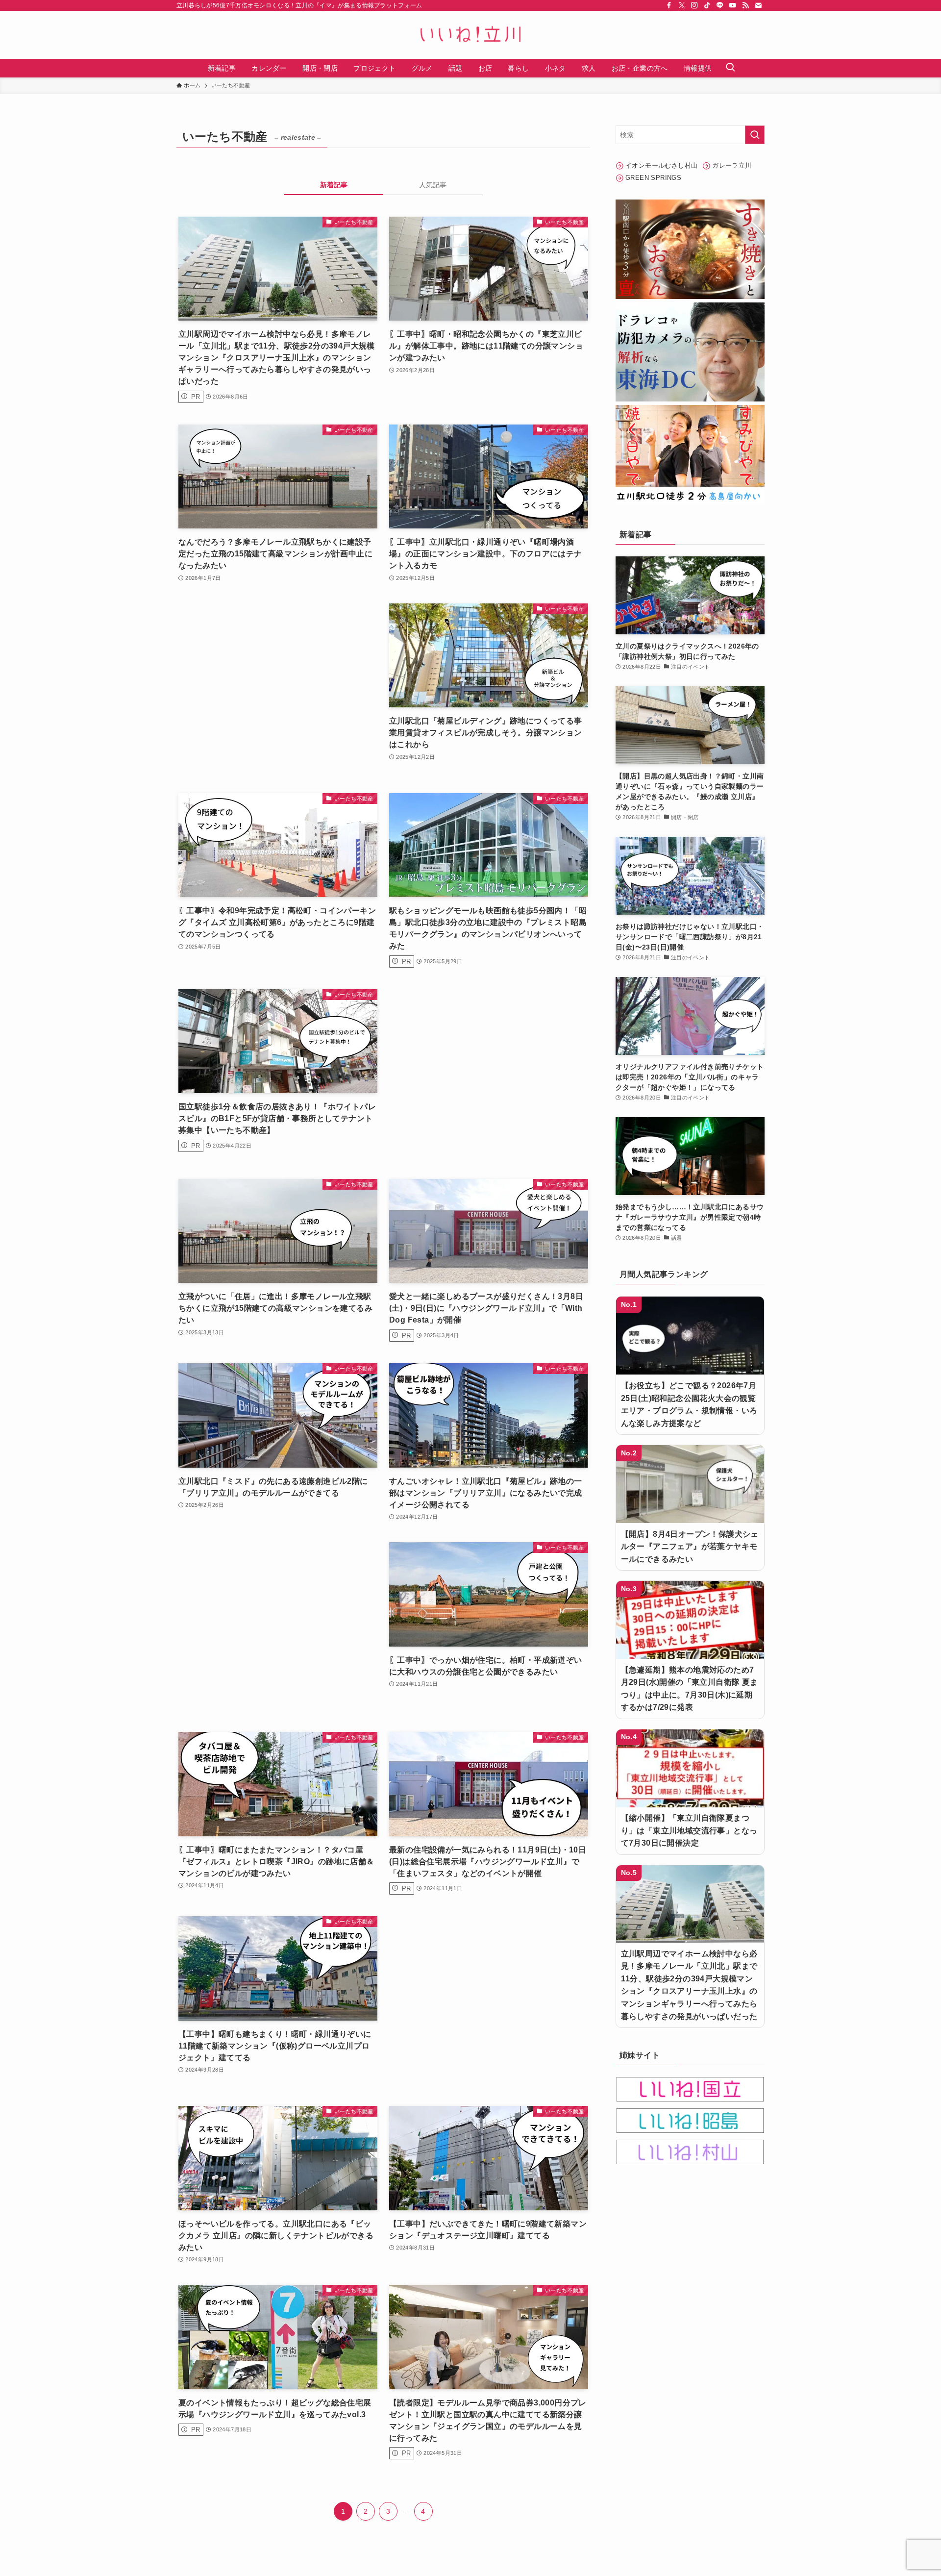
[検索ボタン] (730, 68)
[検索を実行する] (755, 135)
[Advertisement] (278, 688)
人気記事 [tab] (433, 185)
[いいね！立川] (470, 35)
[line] (720, 5)
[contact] (758, 5)
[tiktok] (707, 5)
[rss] (745, 5)
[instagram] (694, 5)
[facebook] (669, 5)
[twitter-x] (682, 5)
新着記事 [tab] (334, 185)
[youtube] (733, 5)
